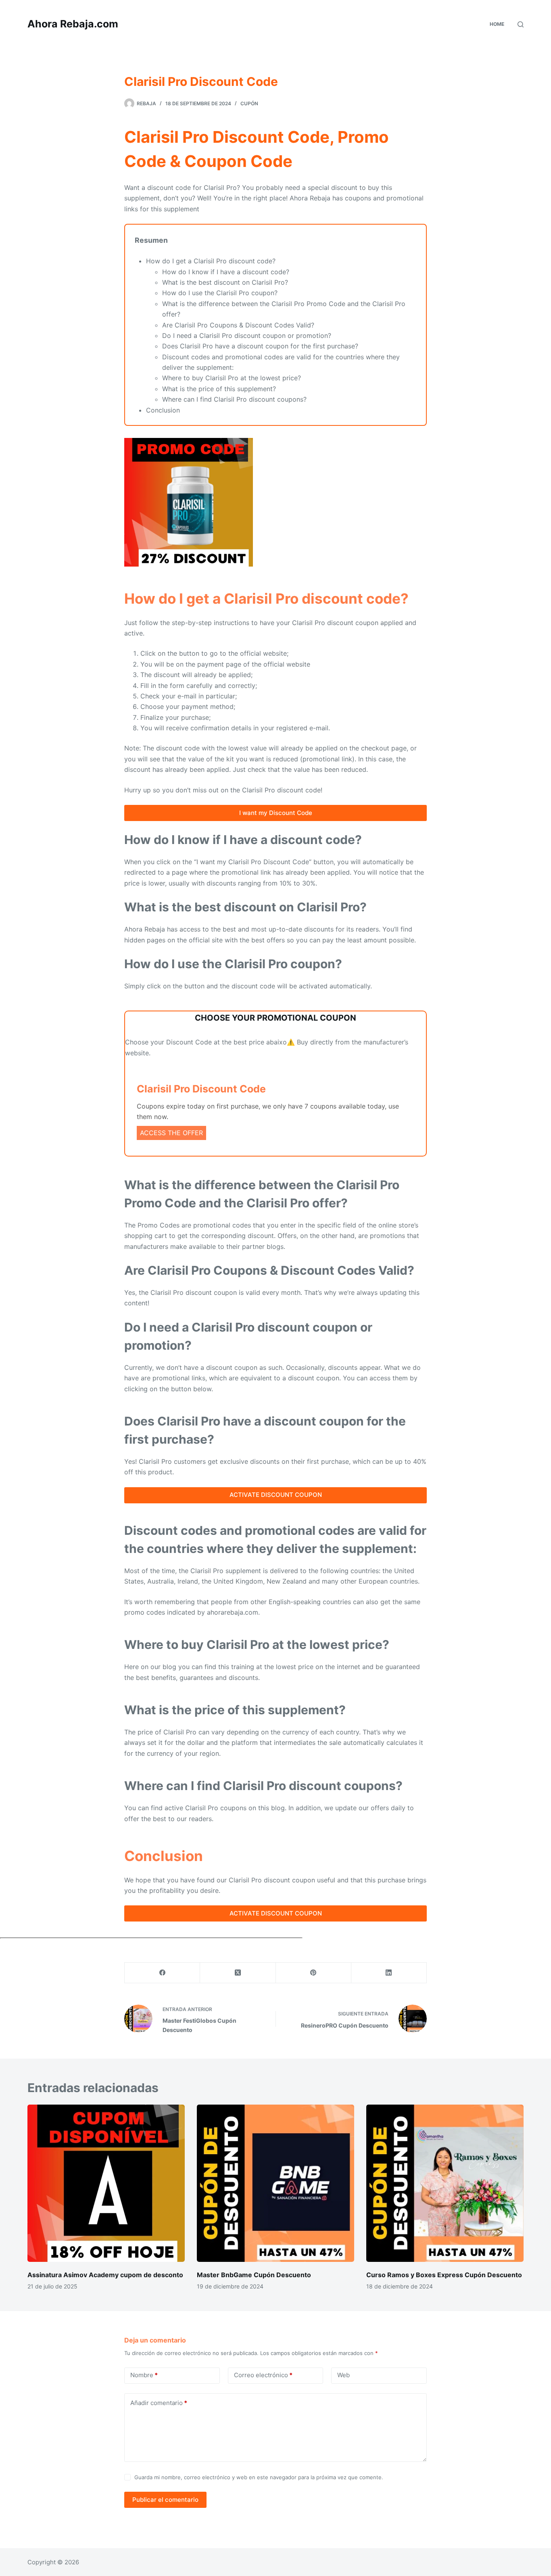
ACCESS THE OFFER (171, 1133)
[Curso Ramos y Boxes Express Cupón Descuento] (445, 2183)
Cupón (249, 103)
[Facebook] (162, 1973)
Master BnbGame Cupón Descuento (254, 2275)
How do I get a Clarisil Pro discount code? (211, 261)
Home (497, 24)
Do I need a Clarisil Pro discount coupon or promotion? (247, 336)
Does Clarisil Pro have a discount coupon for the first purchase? (260, 346)
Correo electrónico (263, 2375)
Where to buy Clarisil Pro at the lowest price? (232, 378)
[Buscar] (521, 24)
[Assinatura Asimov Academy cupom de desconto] (106, 2183)
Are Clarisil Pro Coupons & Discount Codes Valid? (238, 325)
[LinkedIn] (389, 1973)
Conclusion (163, 410)
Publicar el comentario (165, 2500)
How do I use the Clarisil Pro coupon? (220, 293)
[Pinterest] (314, 1973)
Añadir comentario (159, 2403)
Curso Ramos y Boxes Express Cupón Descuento (444, 2275)
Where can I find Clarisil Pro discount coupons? (234, 399)
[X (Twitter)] (238, 1973)
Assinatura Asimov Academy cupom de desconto (105, 2275)
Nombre (144, 2375)
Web (343, 2375)
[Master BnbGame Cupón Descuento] (275, 2183)
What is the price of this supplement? (219, 389)
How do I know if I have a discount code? (226, 272)
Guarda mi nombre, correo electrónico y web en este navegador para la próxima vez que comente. (259, 2477)
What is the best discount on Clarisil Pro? (225, 282)
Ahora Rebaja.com (73, 24)
